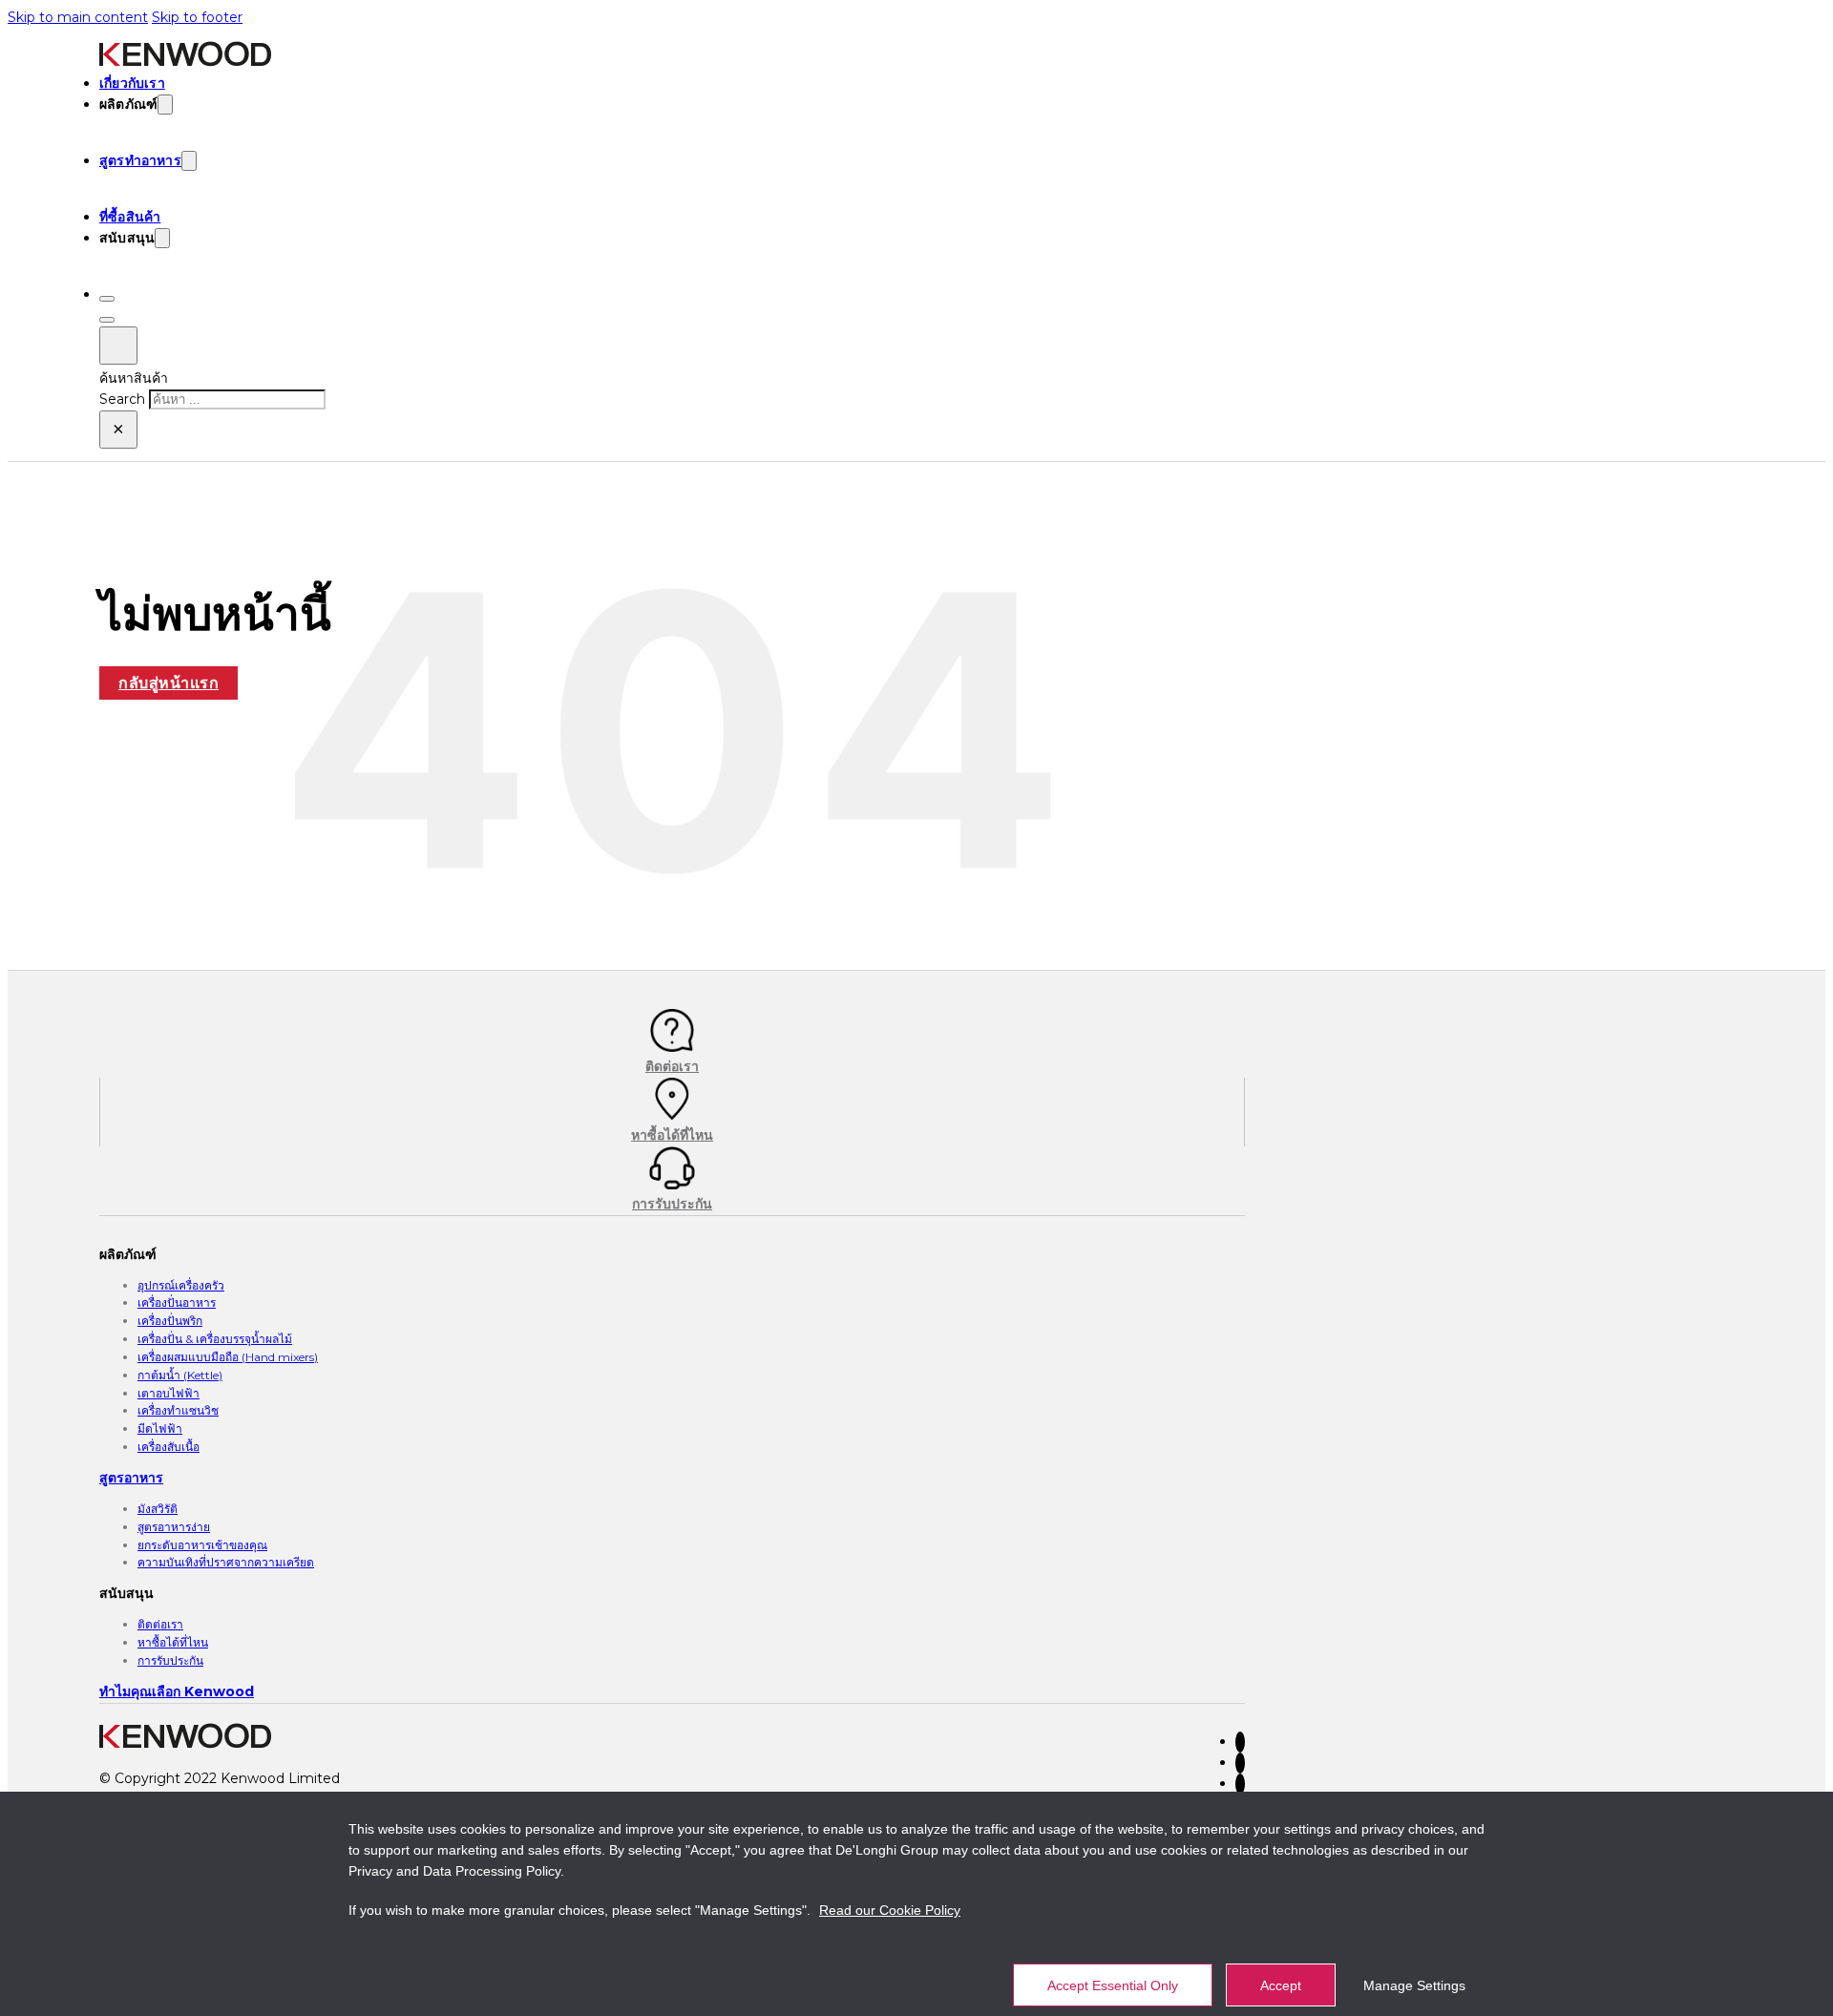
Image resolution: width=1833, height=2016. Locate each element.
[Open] (107, 299)
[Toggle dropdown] (165, 105)
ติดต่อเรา (160, 1624)
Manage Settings (1414, 1985)
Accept (1281, 1985)
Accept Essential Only (1113, 1985)
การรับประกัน (170, 1660)
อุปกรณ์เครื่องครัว (181, 1285)
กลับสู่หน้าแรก (169, 683)
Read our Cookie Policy (890, 1910)
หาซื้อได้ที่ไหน (173, 1642)
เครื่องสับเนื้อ (169, 1447)
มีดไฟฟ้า (160, 1428)
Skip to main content (78, 17)
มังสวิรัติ (158, 1509)
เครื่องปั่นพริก (170, 1321)
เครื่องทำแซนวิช (178, 1410)
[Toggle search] (118, 346)
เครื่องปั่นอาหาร (177, 1302)
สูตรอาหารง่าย (174, 1527)
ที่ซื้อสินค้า (130, 217)
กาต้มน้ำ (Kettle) (180, 1375)
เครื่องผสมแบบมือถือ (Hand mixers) (228, 1357)
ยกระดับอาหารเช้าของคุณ (202, 1545)
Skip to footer (197, 17)
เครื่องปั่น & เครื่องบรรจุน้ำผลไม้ (215, 1339)
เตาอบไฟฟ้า (169, 1393)
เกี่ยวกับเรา (132, 83)
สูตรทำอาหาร (140, 160)
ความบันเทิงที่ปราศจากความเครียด (226, 1562)
